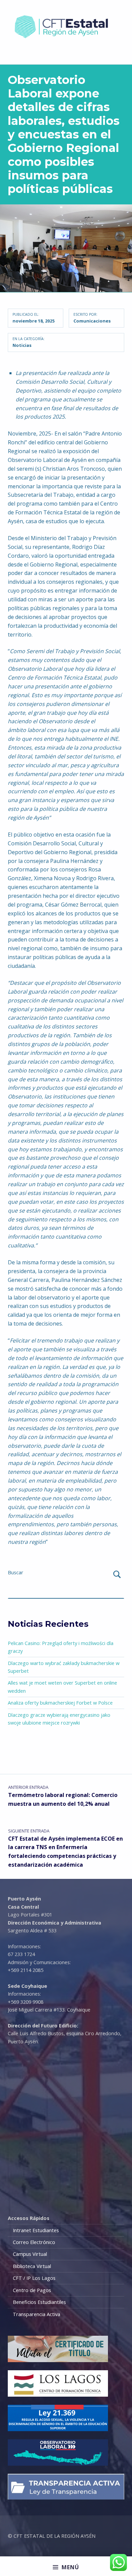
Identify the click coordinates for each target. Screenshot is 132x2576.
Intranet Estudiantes (36, 2230)
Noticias (22, 345)
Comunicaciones (92, 321)
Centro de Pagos (32, 2290)
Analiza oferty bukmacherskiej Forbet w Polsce (60, 1703)
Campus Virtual (30, 2254)
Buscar (16, 1572)
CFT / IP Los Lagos (34, 2278)
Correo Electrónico (34, 2242)
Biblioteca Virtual (32, 2266)
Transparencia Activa (37, 2314)
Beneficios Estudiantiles (39, 2302)
